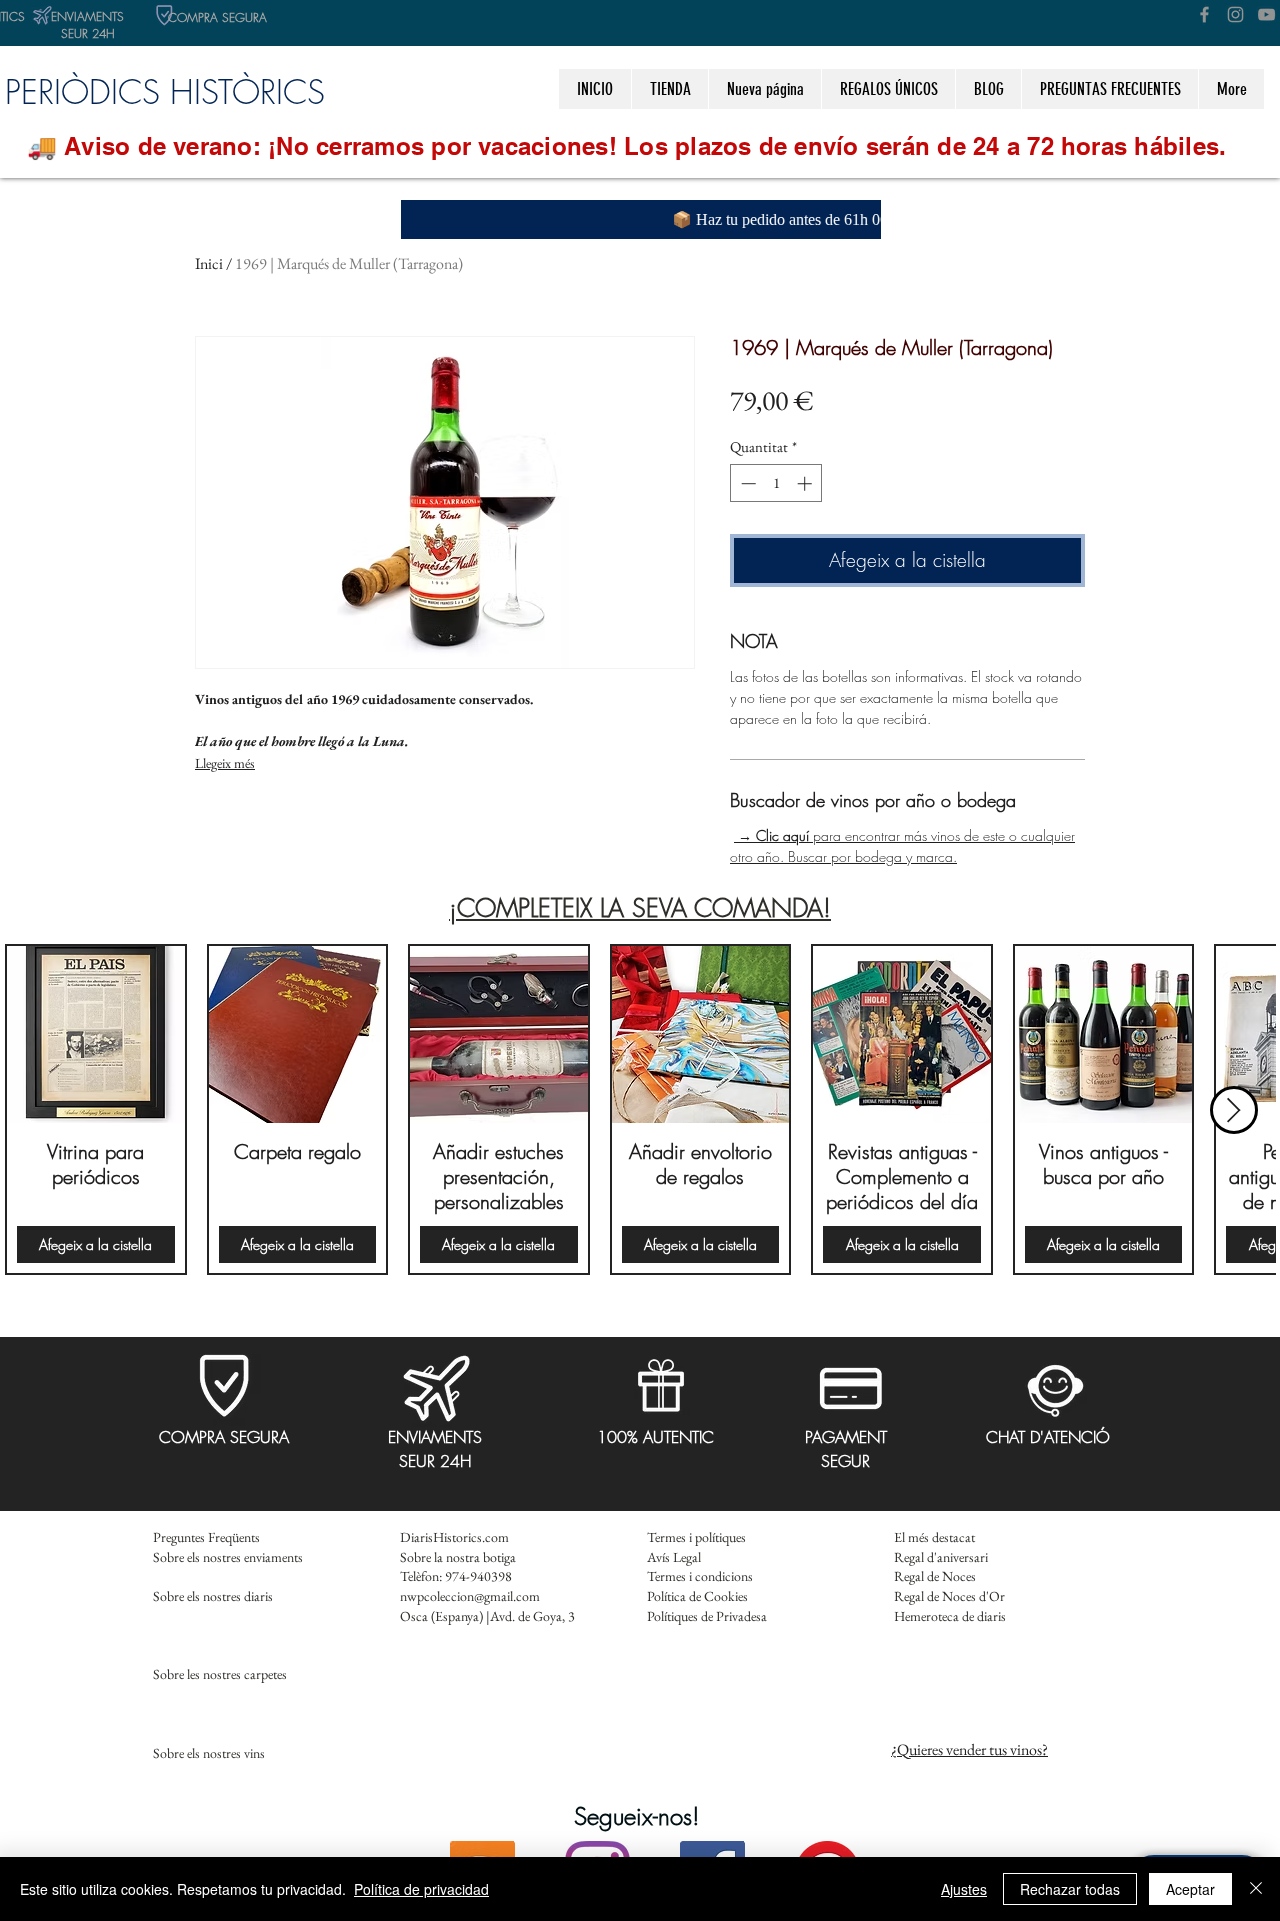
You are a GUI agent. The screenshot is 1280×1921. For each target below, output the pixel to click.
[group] (640, 1110)
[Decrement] (746, 483)
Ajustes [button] (964, 1889)
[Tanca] (1256, 1889)
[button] (888, 89)
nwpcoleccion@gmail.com (470, 1596)
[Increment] (806, 483)
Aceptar (1190, 1889)
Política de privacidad (421, 1889)
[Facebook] (1204, 14)
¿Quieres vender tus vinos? (969, 1749)
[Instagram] (1235, 14)
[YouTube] (1266, 14)
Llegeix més (225, 763)
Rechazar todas (1070, 1889)
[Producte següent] (1234, 1110)
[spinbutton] (776, 483)
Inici (209, 263)
